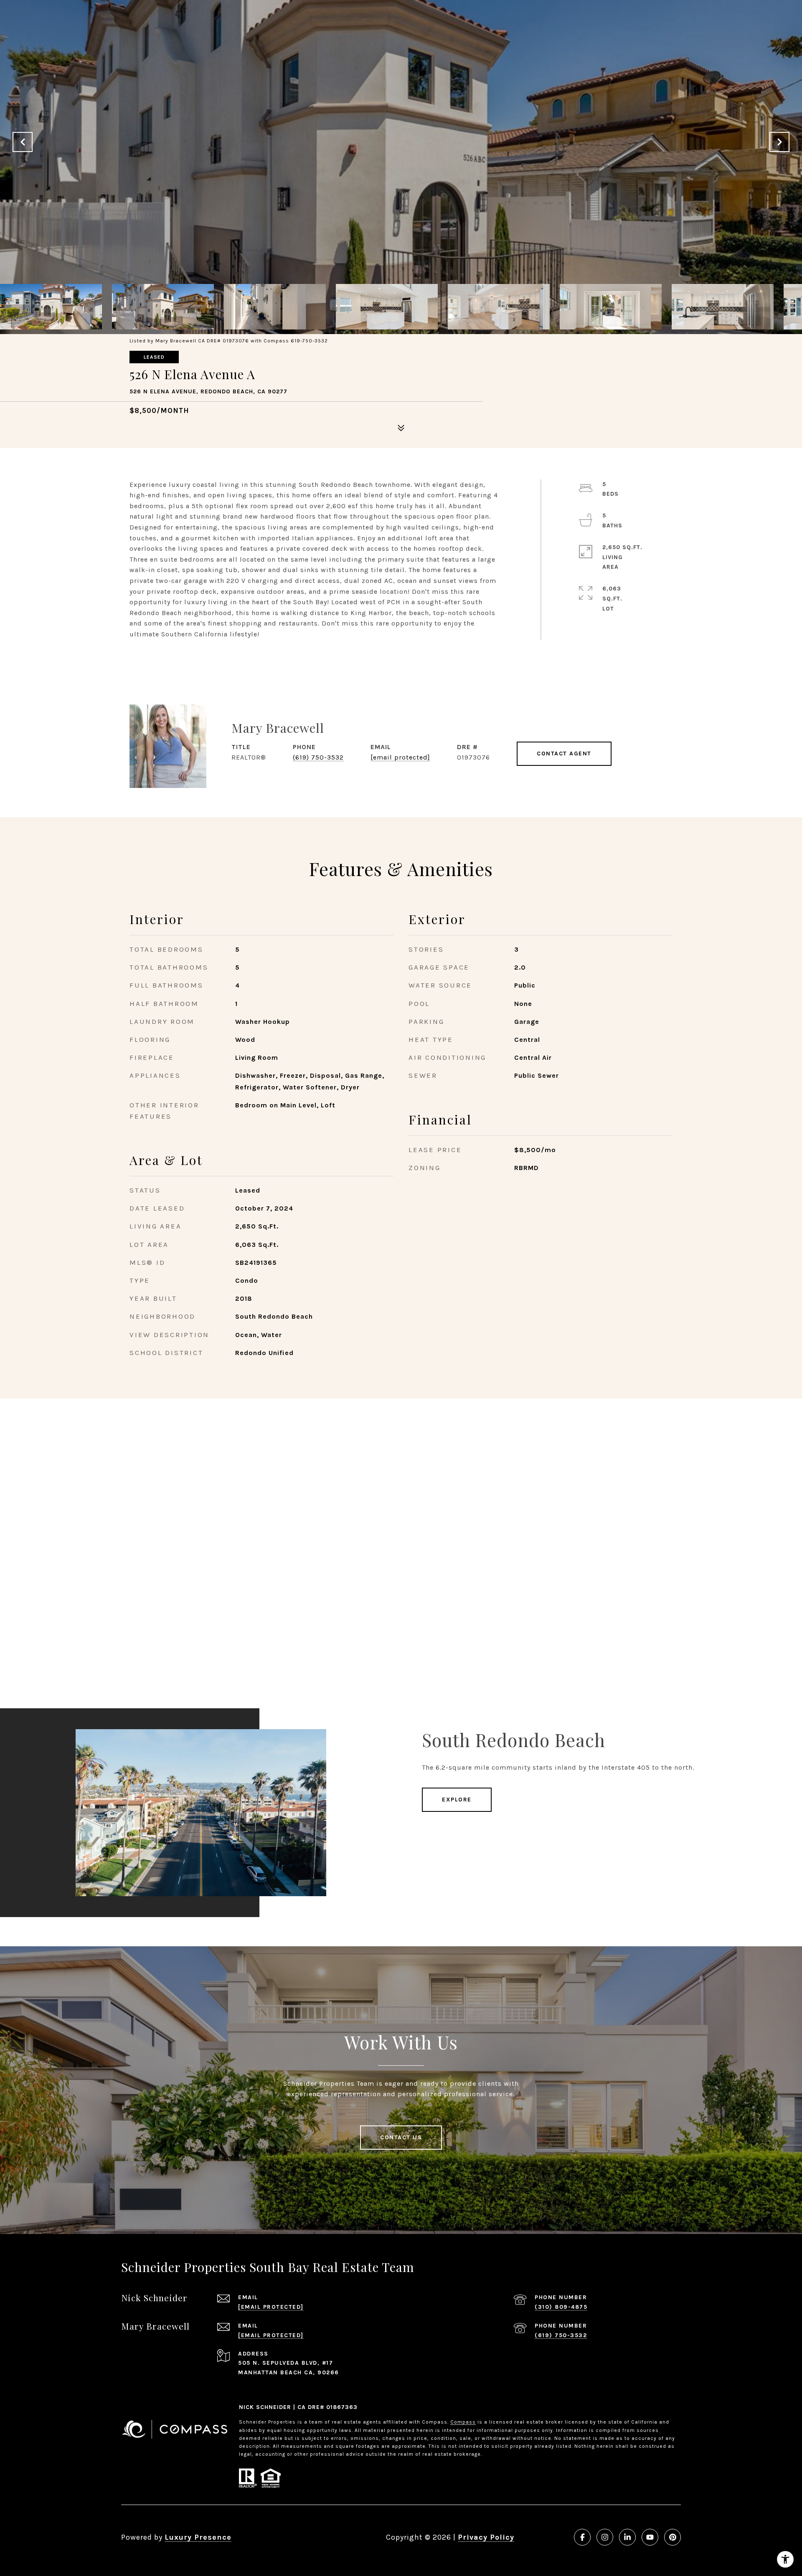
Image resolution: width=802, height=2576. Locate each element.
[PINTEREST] (673, 2537)
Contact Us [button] (401, 2137)
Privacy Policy (486, 2537)
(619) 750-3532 (318, 757)
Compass (463, 2422)
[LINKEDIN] (627, 2537)
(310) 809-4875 (561, 2307)
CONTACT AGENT (564, 754)
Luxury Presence (198, 2537)
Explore (457, 1800)
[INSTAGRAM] (605, 2537)
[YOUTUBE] (650, 2537)
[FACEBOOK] (582, 2537)
